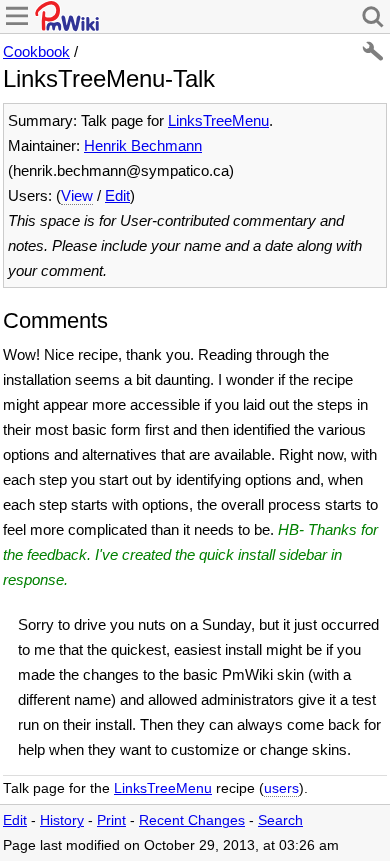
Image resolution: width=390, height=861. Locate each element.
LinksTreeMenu (218, 120)
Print (111, 820)
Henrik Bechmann (143, 145)
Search (280, 820)
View (77, 195)
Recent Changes (192, 820)
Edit (117, 195)
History (62, 820)
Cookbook (36, 51)
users (281, 788)
